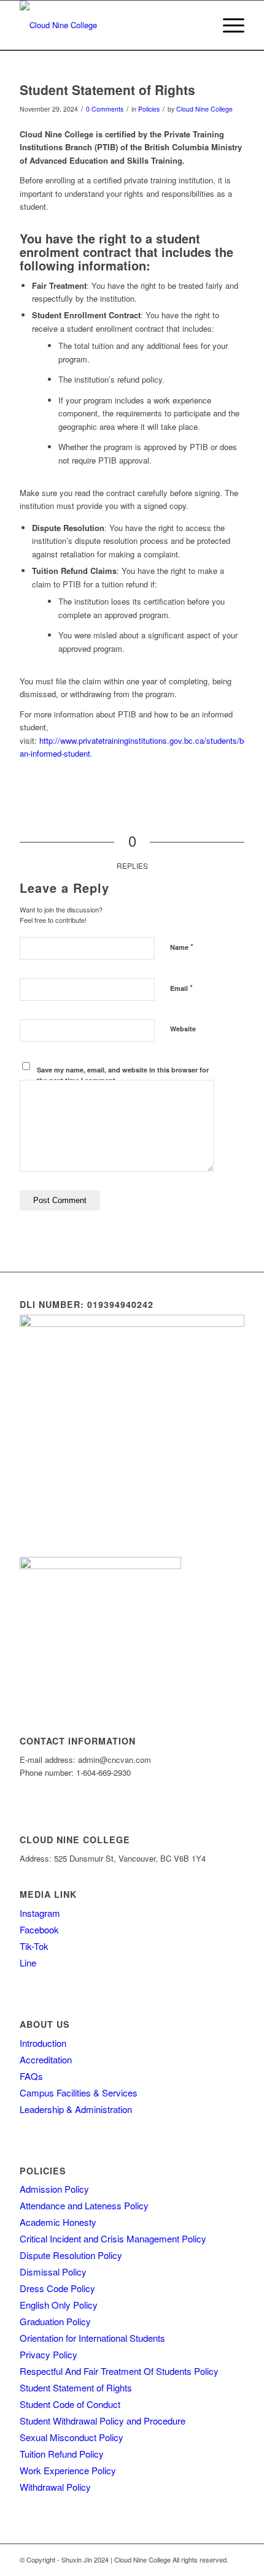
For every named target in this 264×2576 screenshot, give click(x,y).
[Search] (199, 25)
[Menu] (227, 25)
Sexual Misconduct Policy (72, 2437)
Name (182, 946)
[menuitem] (199, 25)
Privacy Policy (49, 2354)
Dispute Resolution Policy (71, 2255)
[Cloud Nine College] (109, 25)
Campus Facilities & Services (79, 2093)
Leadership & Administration (76, 2109)
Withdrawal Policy (55, 2487)
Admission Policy (54, 2189)
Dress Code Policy (57, 2288)
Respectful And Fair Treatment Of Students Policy (119, 2371)
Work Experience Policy (68, 2470)
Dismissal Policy (53, 2272)
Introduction (43, 2043)
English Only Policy (59, 2305)
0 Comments (105, 109)
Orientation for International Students (92, 2338)
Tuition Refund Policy (62, 2454)
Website (183, 1029)
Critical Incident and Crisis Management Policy (113, 2238)
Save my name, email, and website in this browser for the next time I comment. (123, 1075)
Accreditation (46, 2059)
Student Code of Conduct (70, 2404)
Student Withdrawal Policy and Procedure (103, 2421)
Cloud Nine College (204, 109)
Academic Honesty (58, 2222)
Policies (149, 109)
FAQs (31, 2076)
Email (181, 988)
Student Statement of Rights (76, 2387)
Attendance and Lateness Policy (84, 2205)
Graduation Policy (55, 2321)
